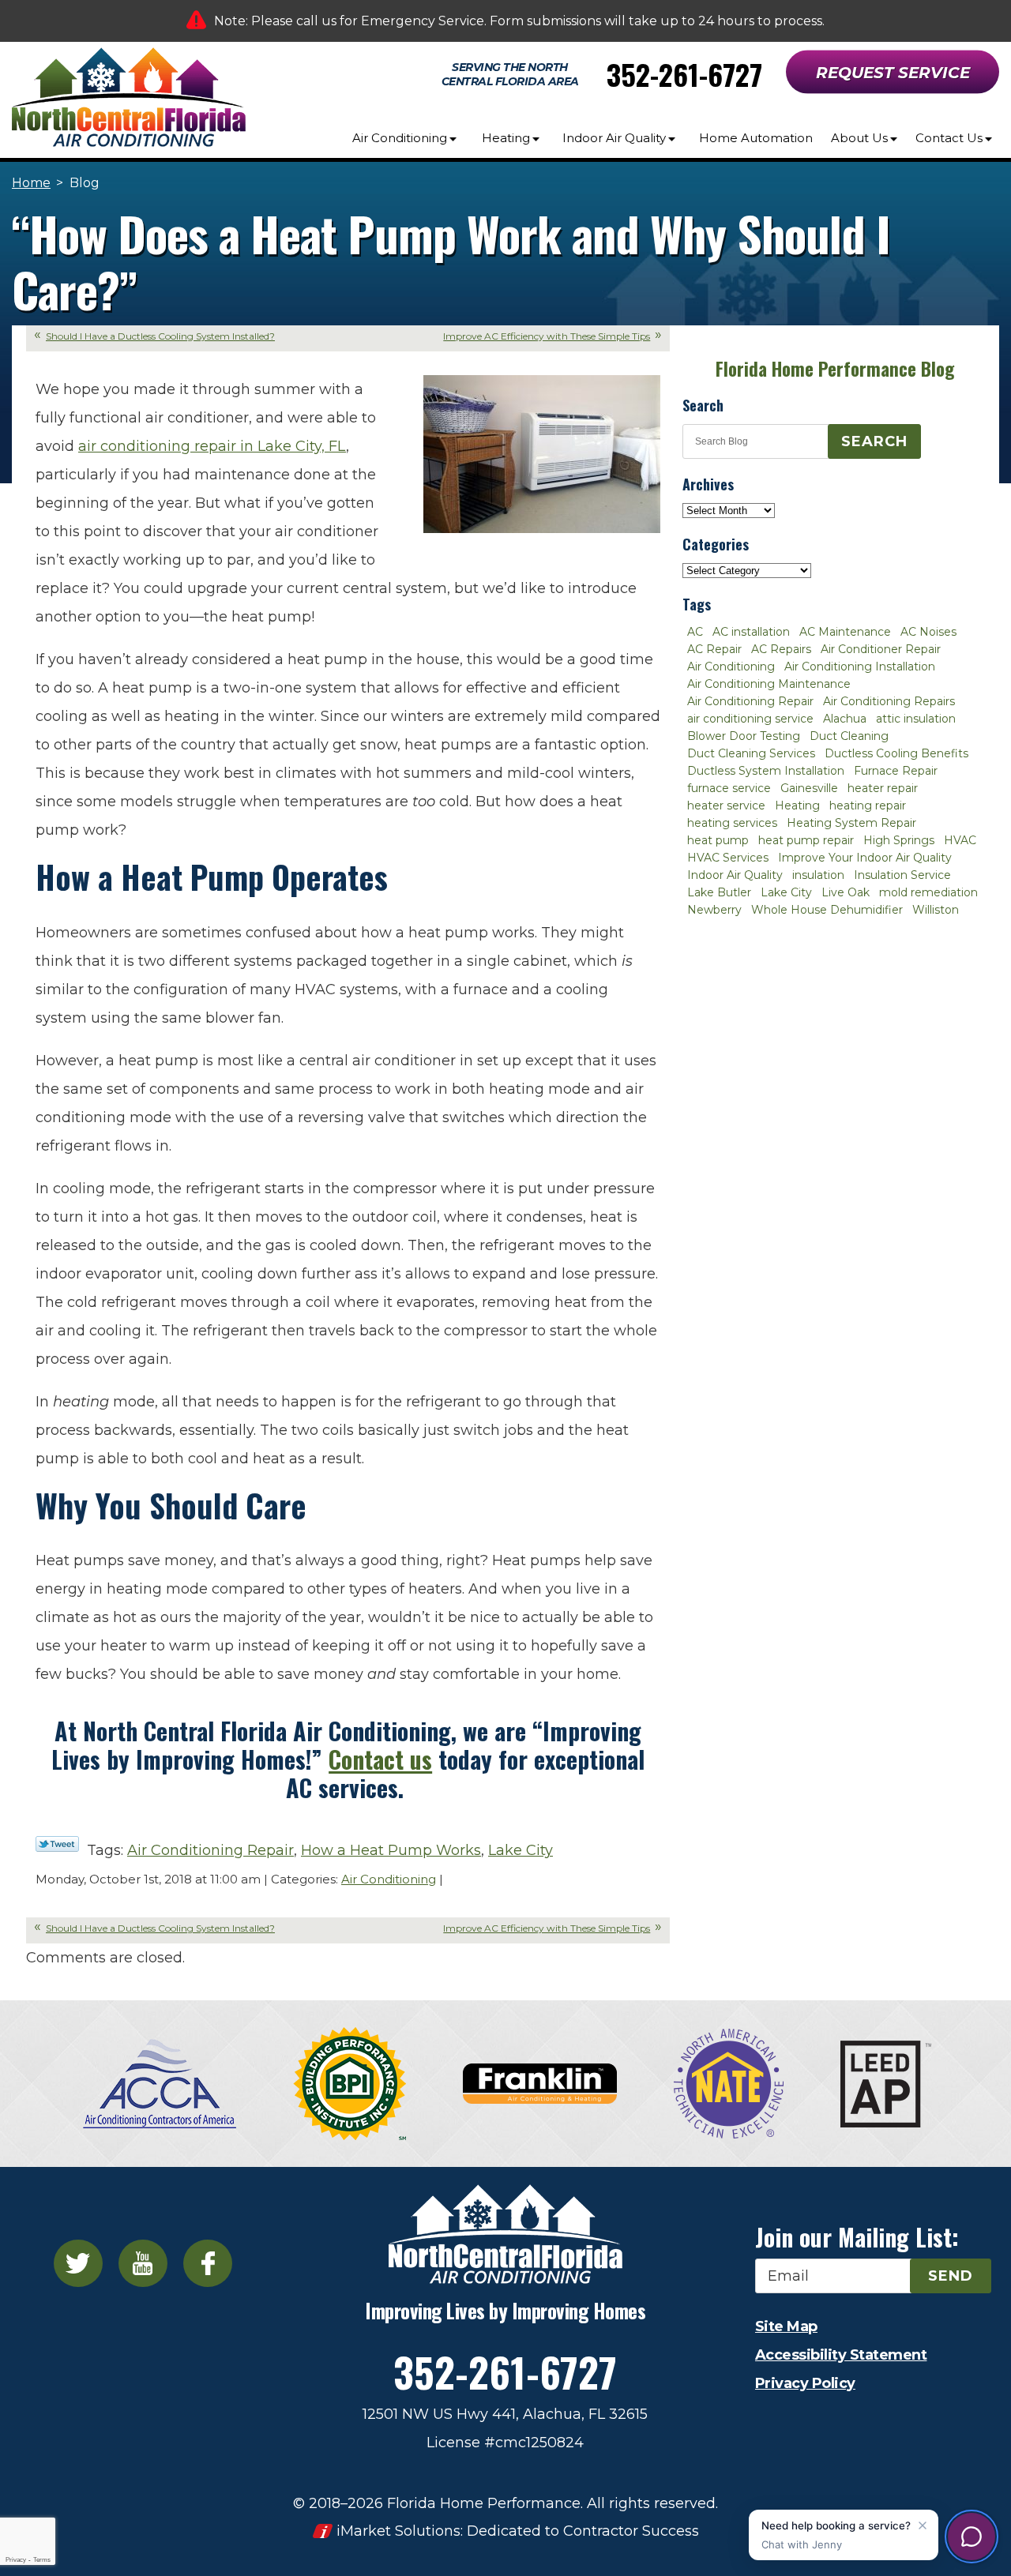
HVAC (960, 840)
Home (31, 183)
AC (695, 632)
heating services (732, 823)
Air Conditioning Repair (210, 1850)
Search (874, 441)
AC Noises (928, 632)
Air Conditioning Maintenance (769, 684)
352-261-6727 (684, 74)
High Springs (899, 840)
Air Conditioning (389, 1879)
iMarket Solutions (398, 2531)
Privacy (16, 2560)
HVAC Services (728, 858)
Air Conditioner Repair (881, 649)
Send (951, 2276)
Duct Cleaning (849, 736)
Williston (936, 910)
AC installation (751, 632)
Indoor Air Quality (735, 875)
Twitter (78, 2263)
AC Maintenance (845, 632)
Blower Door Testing (744, 736)
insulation (818, 875)
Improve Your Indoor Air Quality (865, 858)
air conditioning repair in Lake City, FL (212, 446)
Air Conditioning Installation (860, 667)
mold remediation (928, 892)
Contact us (380, 1759)
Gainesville (809, 788)
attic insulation (916, 719)
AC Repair (714, 649)
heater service (726, 805)
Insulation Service (902, 875)
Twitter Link (57, 1844)
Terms (42, 2560)
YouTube (143, 2263)
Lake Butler (719, 892)
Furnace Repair (896, 771)
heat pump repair (806, 840)
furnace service (729, 788)
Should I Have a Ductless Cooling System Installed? (160, 336)
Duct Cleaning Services (751, 753)
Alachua (845, 719)
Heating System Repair (851, 823)
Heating (797, 805)
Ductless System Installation (766, 771)
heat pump (718, 840)
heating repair (868, 805)
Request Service (893, 73)
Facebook (208, 2263)
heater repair (883, 788)
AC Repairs (781, 649)
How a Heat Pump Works (391, 1850)
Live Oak (846, 892)
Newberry (714, 910)
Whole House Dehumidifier (827, 910)
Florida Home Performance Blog (835, 369)
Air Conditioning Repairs (889, 701)
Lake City (521, 1850)
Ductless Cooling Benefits (896, 753)
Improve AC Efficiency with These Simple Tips (547, 336)
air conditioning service (750, 719)
